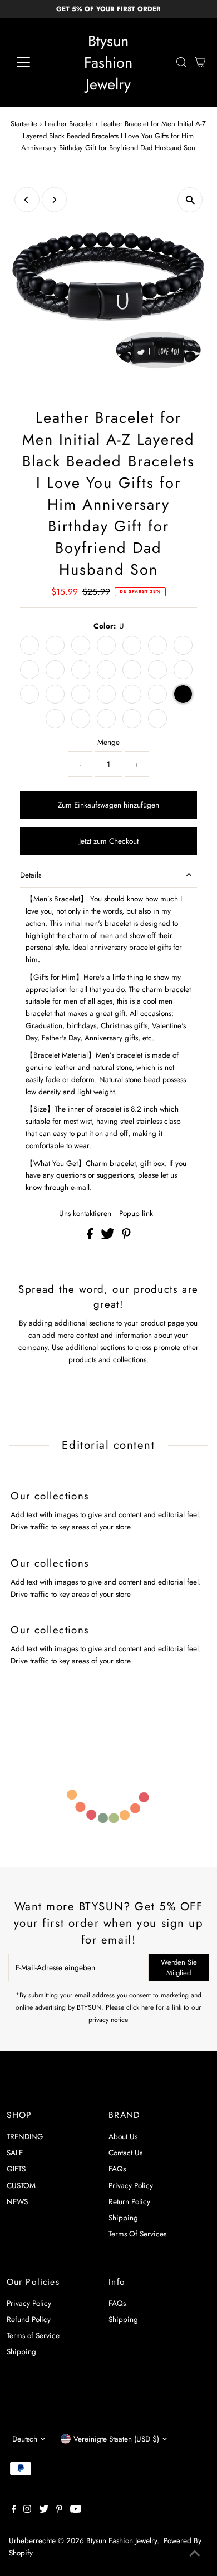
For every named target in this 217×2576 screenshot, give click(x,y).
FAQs (117, 2169)
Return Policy (129, 2201)
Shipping (123, 2218)
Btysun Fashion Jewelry (108, 63)
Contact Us (125, 2153)
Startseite (24, 124)
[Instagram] (27, 2510)
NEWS (17, 2201)
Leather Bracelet (69, 124)
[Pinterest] (59, 2510)
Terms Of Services (137, 2234)
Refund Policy (29, 2319)
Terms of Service (33, 2335)
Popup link (136, 1214)
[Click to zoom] (190, 200)
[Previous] (27, 200)
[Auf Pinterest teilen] (126, 1237)
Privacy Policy (131, 2185)
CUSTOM (21, 2185)
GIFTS (16, 2169)
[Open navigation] (32, 62)
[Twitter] (44, 2510)
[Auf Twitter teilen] (109, 1237)
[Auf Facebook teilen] (91, 1237)
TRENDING (25, 2136)
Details (31, 875)
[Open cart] (200, 62)
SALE (15, 2153)
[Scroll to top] (195, 2554)
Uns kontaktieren (85, 1214)
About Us (123, 2136)
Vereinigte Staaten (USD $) (116, 2439)
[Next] (54, 200)
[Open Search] (181, 62)
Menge (108, 742)
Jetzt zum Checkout (109, 841)
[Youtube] (76, 2510)
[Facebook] (14, 2510)
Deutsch (25, 2439)
